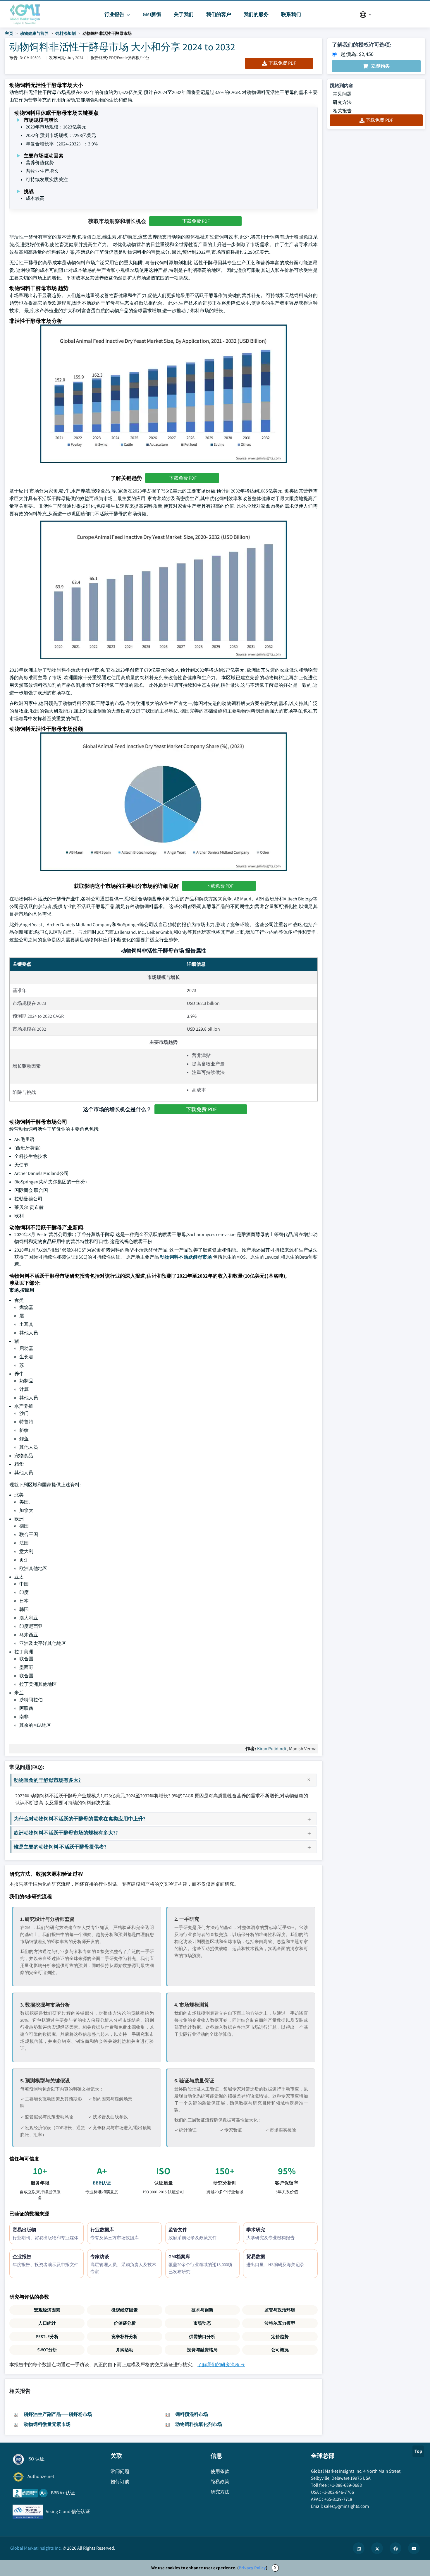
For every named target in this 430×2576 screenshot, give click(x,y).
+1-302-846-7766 (338, 2492)
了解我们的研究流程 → (221, 2365)
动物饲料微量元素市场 (47, 2424)
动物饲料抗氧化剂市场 (199, 2424)
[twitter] (377, 2548)
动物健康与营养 (34, 33)
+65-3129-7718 (338, 2499)
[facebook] (395, 2548)
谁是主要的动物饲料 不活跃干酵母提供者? (60, 1847)
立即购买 (380, 66)
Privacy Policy (252, 2568)
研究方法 (342, 102)
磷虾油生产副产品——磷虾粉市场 (58, 2414)
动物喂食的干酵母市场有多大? (47, 1780)
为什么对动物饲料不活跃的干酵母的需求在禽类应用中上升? (80, 1819)
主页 (9, 33)
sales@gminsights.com (346, 2506)
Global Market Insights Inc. (36, 2548)
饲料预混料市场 (192, 2414)
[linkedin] (359, 2548)
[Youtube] (414, 2548)
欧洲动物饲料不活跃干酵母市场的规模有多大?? (66, 1833)
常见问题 (342, 94)
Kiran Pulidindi (272, 1749)
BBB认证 (102, 2183)
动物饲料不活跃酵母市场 (186, 1257)
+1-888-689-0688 (346, 2485)
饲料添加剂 (66, 33)
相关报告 (342, 111)
